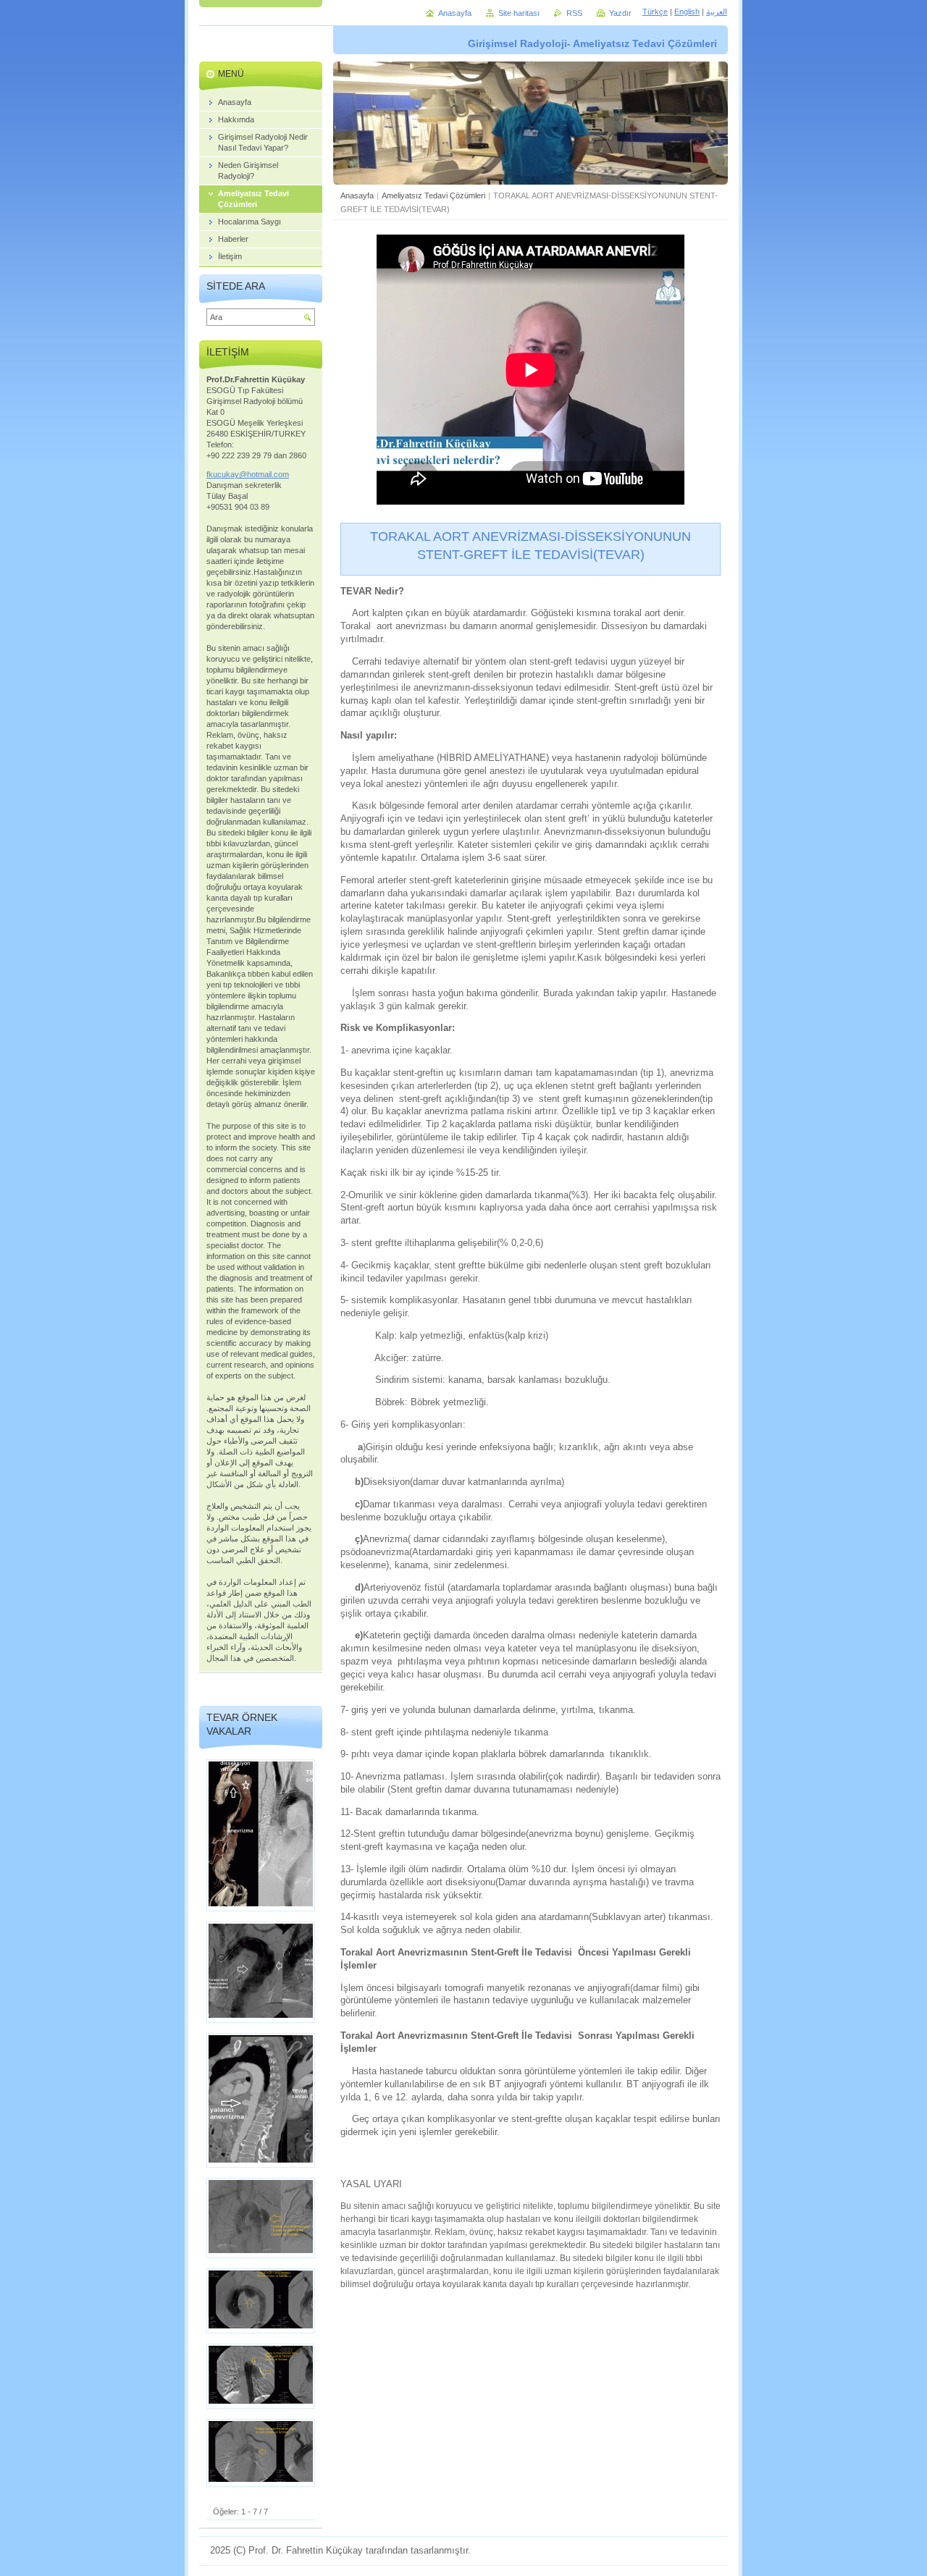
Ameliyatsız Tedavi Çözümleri (433, 195)
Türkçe (655, 12)
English (687, 12)
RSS (574, 13)
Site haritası (519, 13)
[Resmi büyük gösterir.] (261, 1835)
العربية (717, 12)
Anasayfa (357, 195)
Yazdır (620, 13)
